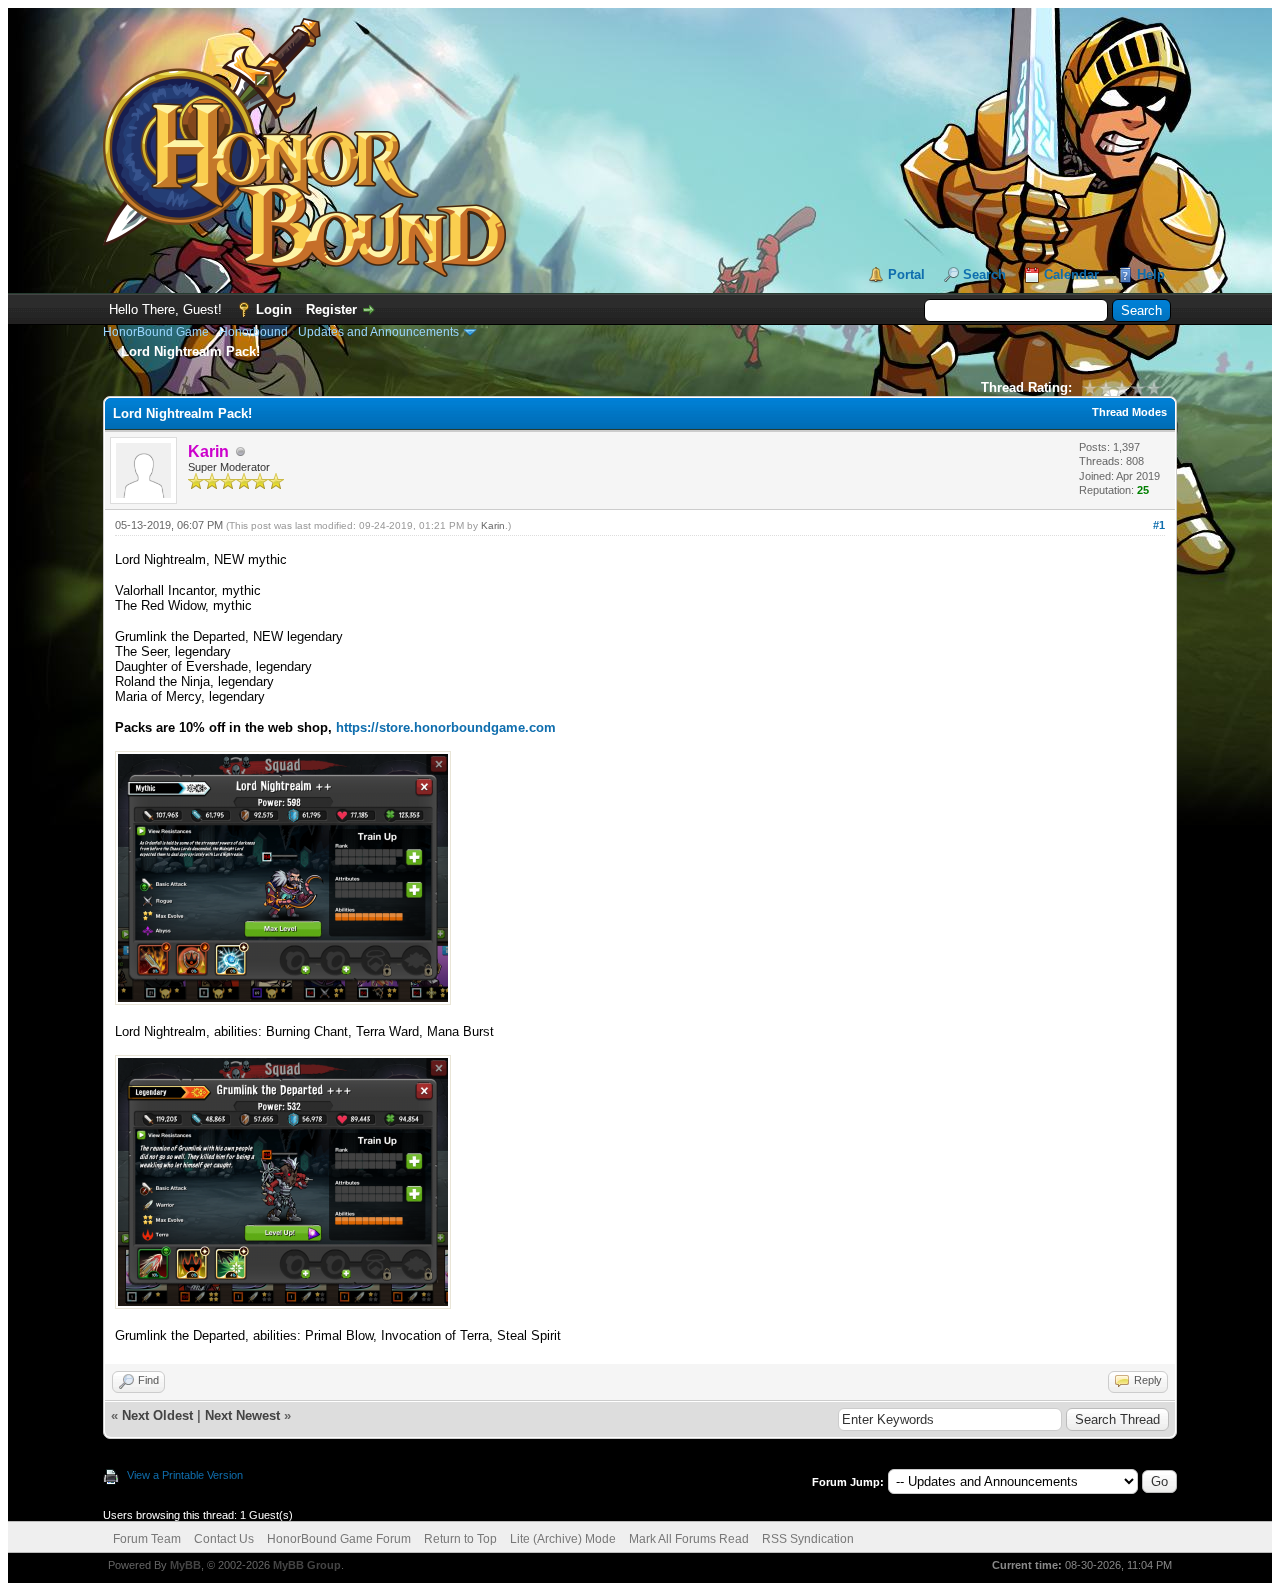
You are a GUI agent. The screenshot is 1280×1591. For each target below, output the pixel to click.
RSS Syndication (808, 1539)
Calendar (1071, 274)
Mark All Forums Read (689, 1539)
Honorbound (253, 332)
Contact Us (224, 1539)
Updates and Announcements (378, 332)
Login (274, 309)
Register (331, 309)
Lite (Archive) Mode (563, 1539)
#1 (1159, 525)
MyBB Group (307, 1565)
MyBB (185, 1565)
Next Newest (242, 1415)
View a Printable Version (185, 1475)
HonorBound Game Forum (339, 1539)
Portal (906, 274)
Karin (493, 525)
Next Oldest (157, 1415)
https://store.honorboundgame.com (446, 727)
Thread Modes (1129, 412)
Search (984, 274)
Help (1151, 274)
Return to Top (460, 1539)
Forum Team (147, 1539)
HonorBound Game (156, 332)
